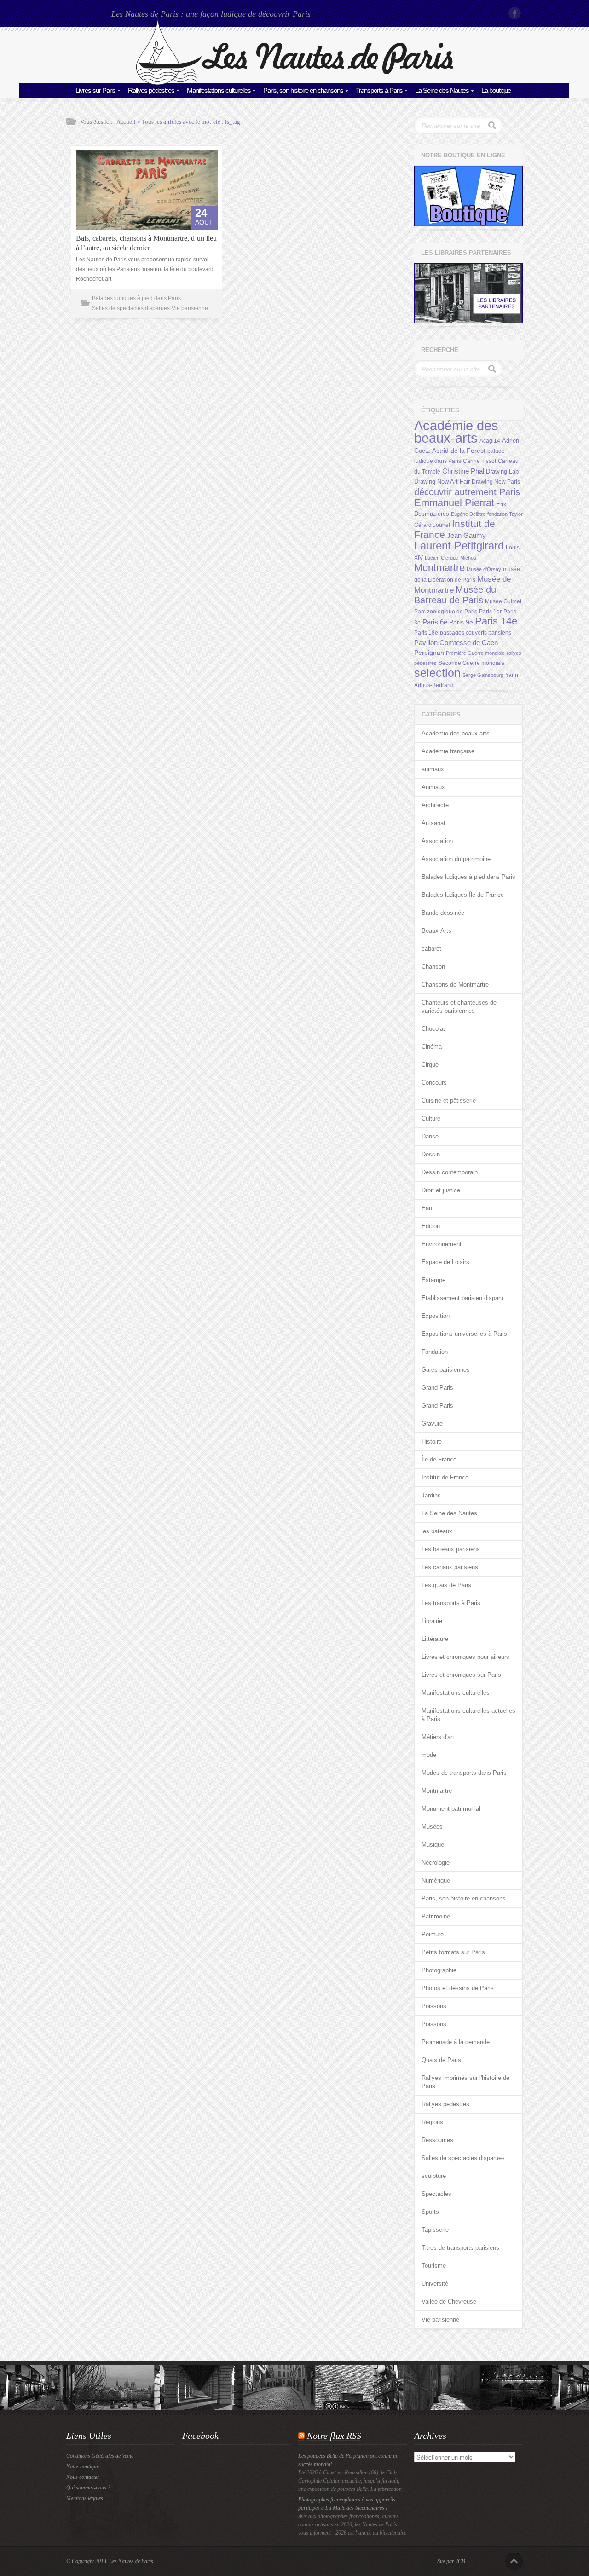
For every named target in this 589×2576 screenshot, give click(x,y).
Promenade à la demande (456, 2042)
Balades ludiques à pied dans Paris (136, 298)
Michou (468, 558)
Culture (431, 1118)
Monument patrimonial (451, 1809)
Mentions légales (85, 2498)
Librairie (432, 1621)
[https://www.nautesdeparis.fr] (294, 83)
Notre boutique (83, 2466)
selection (437, 673)
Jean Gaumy (466, 536)
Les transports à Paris (451, 1603)
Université (435, 2284)
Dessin (431, 1154)
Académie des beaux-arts (456, 432)
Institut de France (445, 1477)
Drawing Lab (502, 471)
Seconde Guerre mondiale (472, 663)
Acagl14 (490, 441)
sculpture (434, 2176)
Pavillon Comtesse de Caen (456, 643)
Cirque (430, 1065)
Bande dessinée (443, 913)
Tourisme (434, 2266)
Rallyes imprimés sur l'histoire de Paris (465, 2082)
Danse (430, 1136)
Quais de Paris (441, 2060)
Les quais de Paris (446, 1585)
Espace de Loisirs (445, 1262)
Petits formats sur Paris (453, 1952)
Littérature (435, 1639)
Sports (430, 2212)
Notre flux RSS (334, 2436)
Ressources (437, 2140)
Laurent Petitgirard (459, 546)
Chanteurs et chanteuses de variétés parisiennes (459, 1007)
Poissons (434, 2006)
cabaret (431, 949)
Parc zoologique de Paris (446, 612)
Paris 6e (435, 622)
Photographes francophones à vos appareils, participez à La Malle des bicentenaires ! (347, 2504)
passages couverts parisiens (476, 633)
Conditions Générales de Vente (100, 2456)
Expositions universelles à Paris (464, 1334)
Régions (432, 2122)
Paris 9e (461, 622)
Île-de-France (439, 1459)
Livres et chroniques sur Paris (461, 1675)
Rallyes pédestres (151, 90)
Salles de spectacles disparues (131, 308)
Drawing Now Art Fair (442, 482)
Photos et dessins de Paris (458, 1988)
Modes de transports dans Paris (464, 1773)
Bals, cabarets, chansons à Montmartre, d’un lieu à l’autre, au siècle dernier (146, 243)
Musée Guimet (503, 601)
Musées (432, 1827)
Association (437, 841)
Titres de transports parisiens (460, 2248)
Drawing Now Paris (496, 482)
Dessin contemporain (450, 1172)
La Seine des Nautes (442, 90)
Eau (427, 1208)
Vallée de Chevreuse (449, 2302)
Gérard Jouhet (432, 525)
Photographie (439, 1970)
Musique (433, 1845)
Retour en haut (514, 2561)
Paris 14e (496, 621)
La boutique (496, 90)
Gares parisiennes (446, 1370)
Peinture (433, 1934)
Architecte (435, 805)
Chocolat (433, 1029)
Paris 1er (490, 612)
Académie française (448, 751)
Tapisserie (435, 2230)
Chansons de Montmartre (455, 985)
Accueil (126, 122)
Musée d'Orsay (484, 569)
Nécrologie (436, 1863)
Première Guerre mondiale (475, 653)
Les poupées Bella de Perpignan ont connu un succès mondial (348, 2460)
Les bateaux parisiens (451, 1549)
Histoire (432, 1441)
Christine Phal (463, 471)
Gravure (432, 1424)
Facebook (515, 13)
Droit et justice (441, 1190)
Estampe (433, 1280)
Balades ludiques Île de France (463, 895)
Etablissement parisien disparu (462, 1298)
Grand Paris (437, 1388)
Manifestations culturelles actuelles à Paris (468, 1715)
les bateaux (437, 1531)
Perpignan (429, 653)
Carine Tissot (479, 461)
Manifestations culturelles (219, 90)
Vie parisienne (190, 308)
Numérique (436, 1880)
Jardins (431, 1495)
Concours (434, 1083)
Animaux (433, 787)
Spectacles (436, 2194)
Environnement (442, 1244)
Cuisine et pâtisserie (449, 1100)
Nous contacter (83, 2477)
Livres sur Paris (95, 90)
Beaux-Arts (436, 931)
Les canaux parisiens (450, 1567)
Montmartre (439, 568)
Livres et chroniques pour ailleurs (465, 1657)
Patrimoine (436, 1916)
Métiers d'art (438, 1737)
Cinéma (432, 1047)
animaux (433, 769)
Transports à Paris (379, 90)
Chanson (433, 967)
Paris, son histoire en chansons (303, 90)
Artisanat (433, 823)
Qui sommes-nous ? (88, 2488)
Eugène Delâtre (468, 514)
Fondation (435, 1352)
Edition (431, 1226)
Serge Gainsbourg (483, 675)
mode (429, 1755)
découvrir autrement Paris (467, 492)
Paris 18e (426, 633)
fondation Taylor (505, 514)
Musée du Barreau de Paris (455, 595)
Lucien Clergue (442, 558)
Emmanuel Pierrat (454, 503)
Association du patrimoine (456, 859)
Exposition (436, 1316)
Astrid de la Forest (459, 451)
